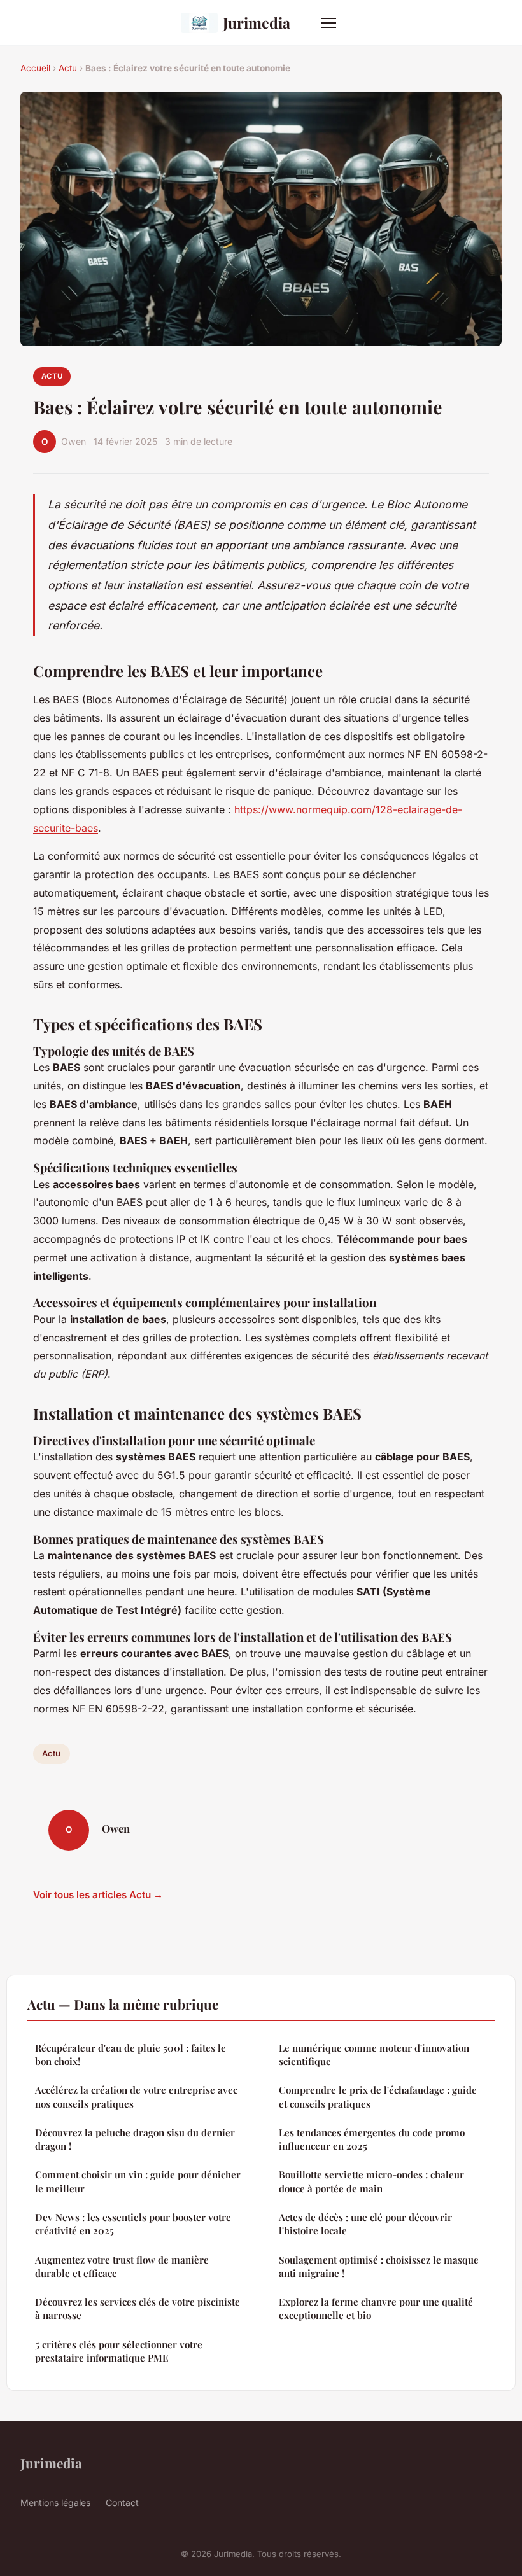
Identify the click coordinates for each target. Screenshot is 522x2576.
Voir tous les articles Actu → (98, 1895)
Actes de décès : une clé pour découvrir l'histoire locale (365, 2224)
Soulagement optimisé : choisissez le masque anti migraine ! (379, 2266)
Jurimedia (257, 23)
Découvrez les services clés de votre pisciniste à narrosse (138, 2308)
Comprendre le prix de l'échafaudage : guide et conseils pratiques (378, 2096)
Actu (68, 68)
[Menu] (328, 23)
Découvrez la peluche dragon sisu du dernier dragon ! (135, 2139)
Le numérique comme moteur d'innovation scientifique (374, 2054)
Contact (122, 2502)
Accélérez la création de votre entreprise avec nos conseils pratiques (136, 2096)
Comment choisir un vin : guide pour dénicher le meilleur (138, 2181)
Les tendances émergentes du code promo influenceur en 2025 (372, 2139)
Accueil (35, 68)
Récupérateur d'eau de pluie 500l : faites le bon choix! (130, 2054)
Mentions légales (55, 2502)
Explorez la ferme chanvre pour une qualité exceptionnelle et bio (376, 2308)
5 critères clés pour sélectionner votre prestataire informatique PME (119, 2351)
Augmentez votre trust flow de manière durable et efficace (122, 2266)
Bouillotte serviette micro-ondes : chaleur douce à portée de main (371, 2181)
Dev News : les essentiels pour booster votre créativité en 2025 (133, 2224)
